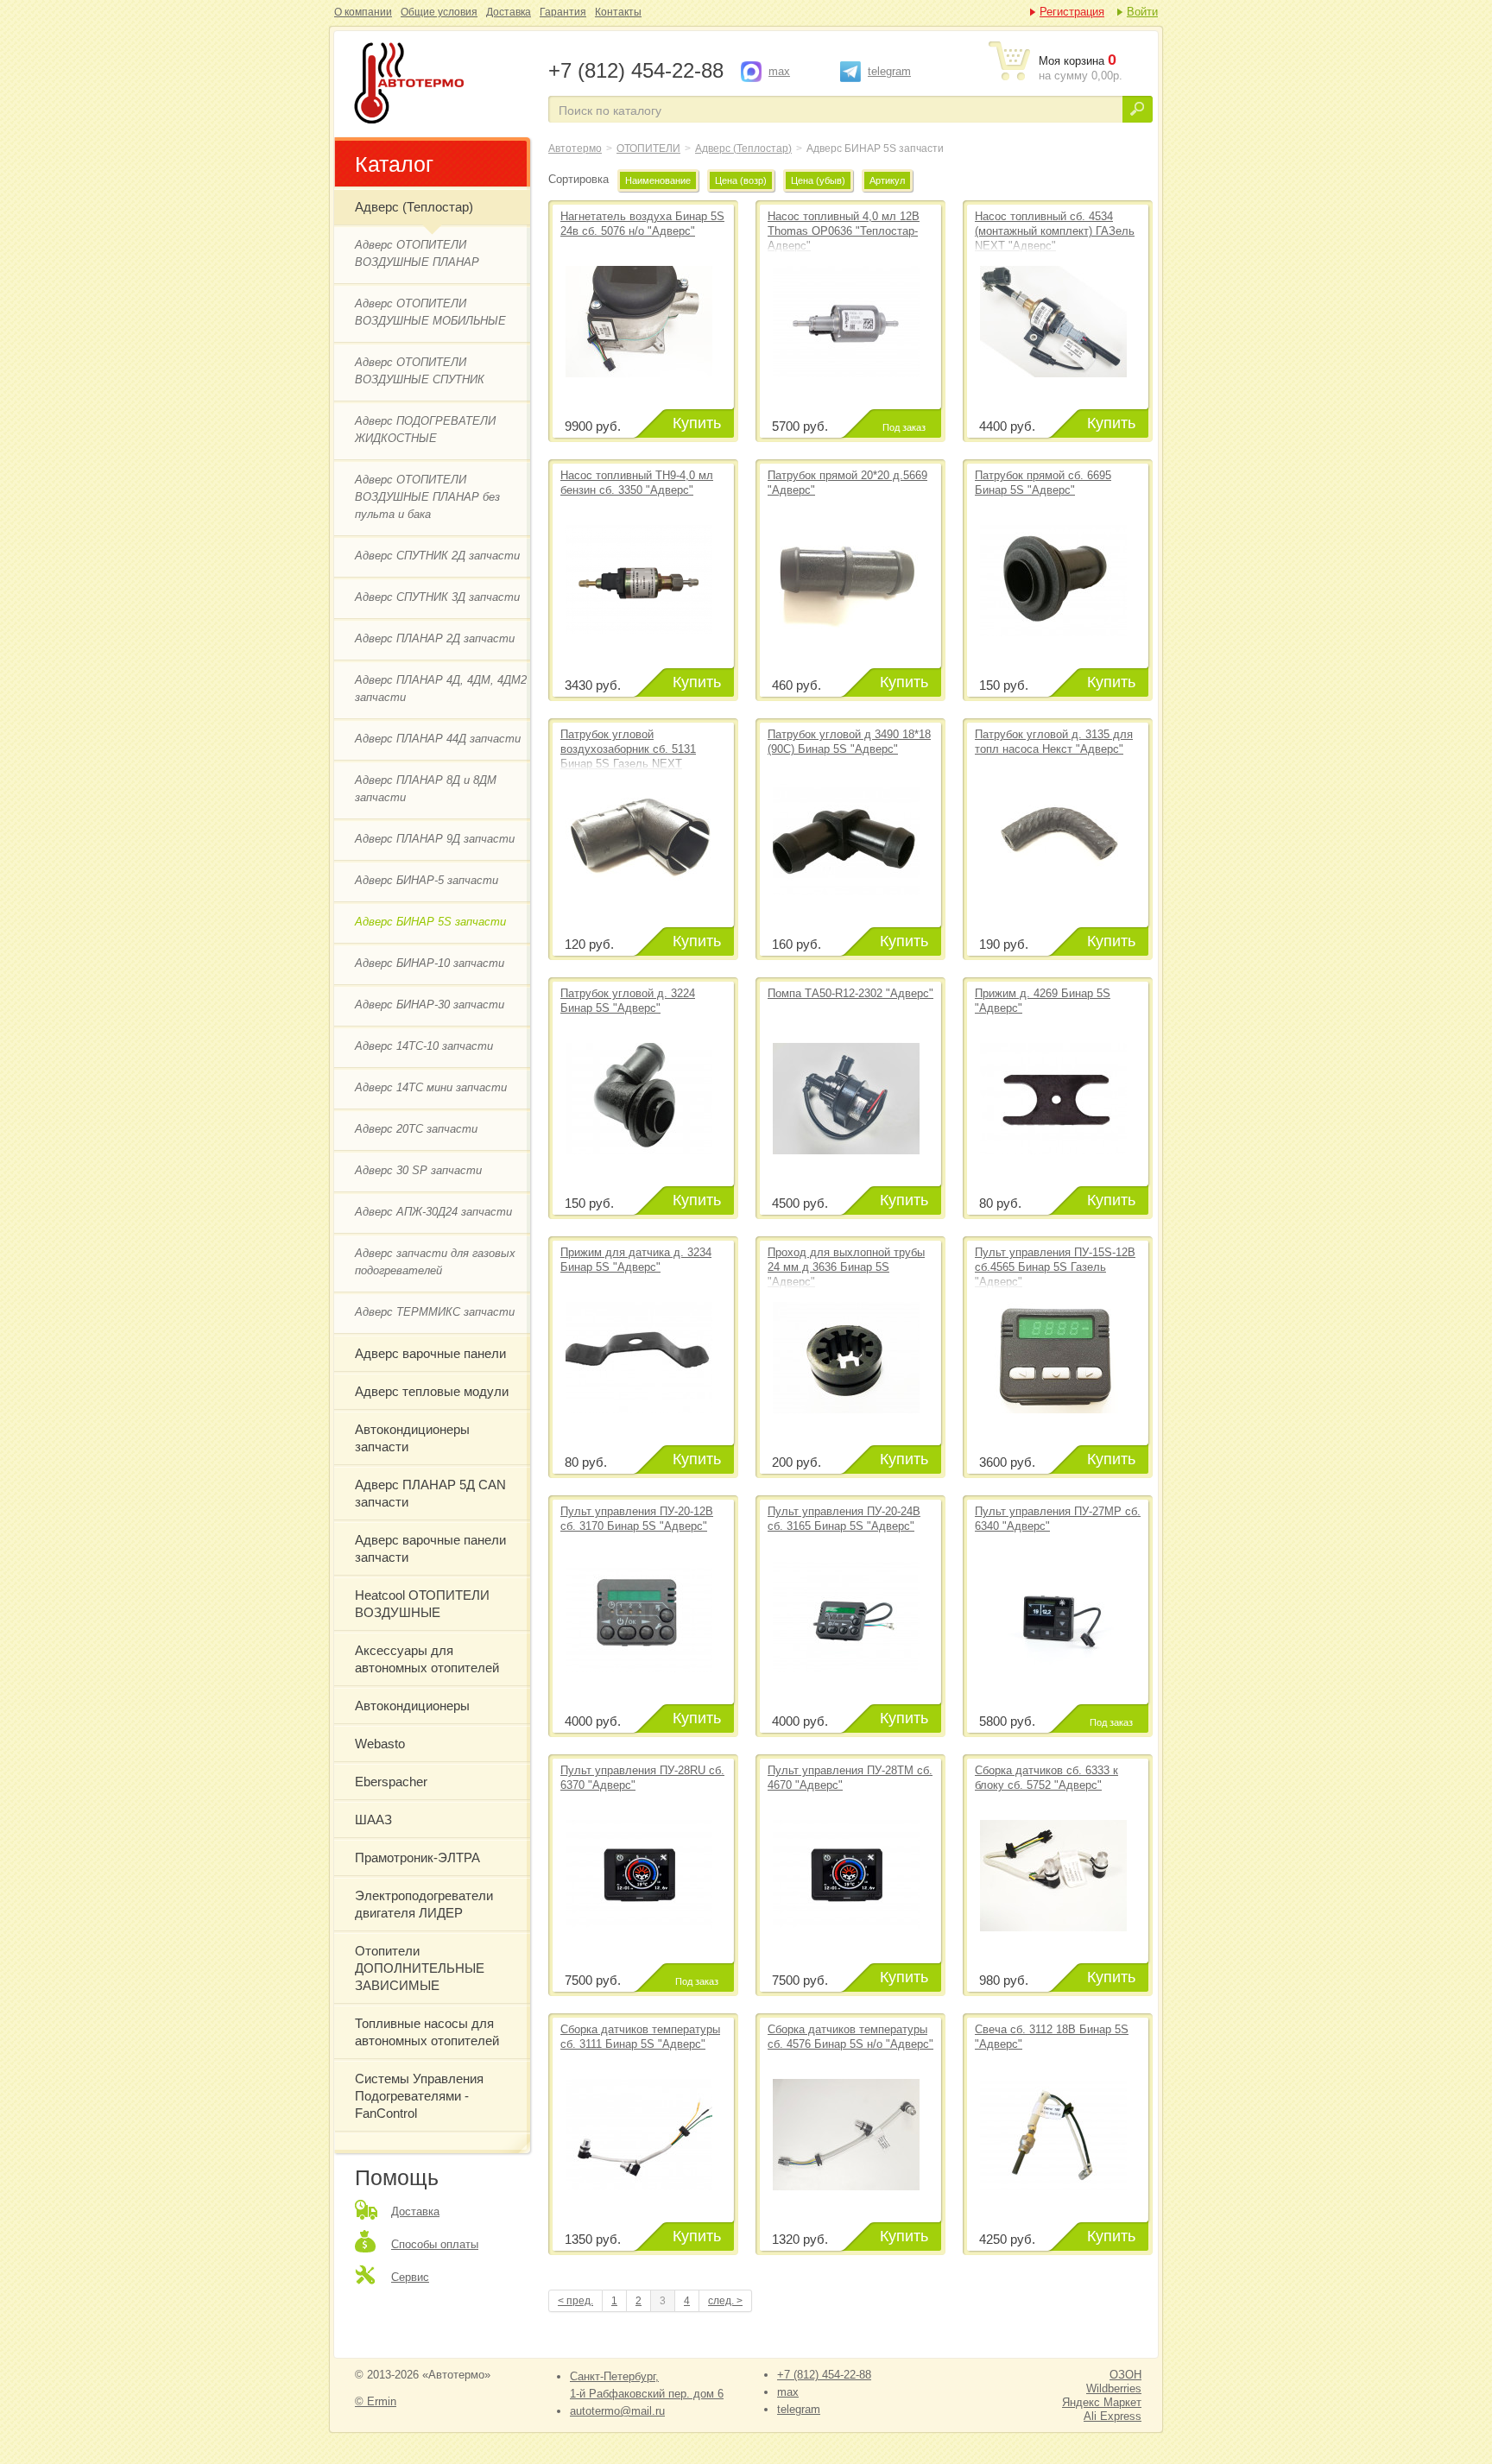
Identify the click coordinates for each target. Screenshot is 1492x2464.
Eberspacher (391, 1782)
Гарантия (563, 12)
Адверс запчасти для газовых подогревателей (435, 1262)
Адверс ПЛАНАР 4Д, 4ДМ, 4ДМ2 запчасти (441, 689)
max (779, 71)
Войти (1142, 12)
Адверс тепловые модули (432, 1391)
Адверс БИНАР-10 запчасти (430, 963)
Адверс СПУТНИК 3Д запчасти (437, 597)
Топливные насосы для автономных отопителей (427, 2032)
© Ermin (376, 2401)
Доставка (509, 12)
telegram (889, 71)
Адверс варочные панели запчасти (430, 1548)
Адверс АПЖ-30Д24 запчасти (433, 1212)
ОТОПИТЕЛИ (648, 148)
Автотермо (575, 148)
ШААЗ (373, 1820)
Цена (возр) (741, 180)
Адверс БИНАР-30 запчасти (430, 1005)
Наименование (658, 180)
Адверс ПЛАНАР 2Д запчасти (435, 638)
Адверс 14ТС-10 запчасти (424, 1046)
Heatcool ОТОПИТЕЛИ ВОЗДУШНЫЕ (422, 1604)
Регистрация (1072, 12)
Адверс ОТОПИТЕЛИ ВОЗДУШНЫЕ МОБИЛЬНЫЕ (430, 312)
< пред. (575, 2301)
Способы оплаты (435, 2244)
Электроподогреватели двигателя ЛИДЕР (424, 1904)
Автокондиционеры (412, 1706)
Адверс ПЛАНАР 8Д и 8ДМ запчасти (426, 789)
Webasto (380, 1744)
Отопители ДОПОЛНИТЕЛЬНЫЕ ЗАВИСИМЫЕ (420, 1968)
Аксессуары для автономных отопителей (427, 1659)
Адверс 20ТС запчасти (416, 1129)
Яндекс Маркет (1102, 2402)
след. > (725, 2301)
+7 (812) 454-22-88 (824, 2375)
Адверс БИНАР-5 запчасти (427, 880)
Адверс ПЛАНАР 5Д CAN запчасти (430, 1493)
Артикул (887, 180)
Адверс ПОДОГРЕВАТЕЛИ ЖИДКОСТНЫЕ (425, 430)
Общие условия (439, 12)
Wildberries (1114, 2388)
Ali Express (1113, 2416)
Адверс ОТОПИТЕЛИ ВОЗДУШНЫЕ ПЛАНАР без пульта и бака (427, 497)
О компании (363, 12)
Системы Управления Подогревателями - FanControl (419, 2096)
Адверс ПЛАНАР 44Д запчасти (438, 739)
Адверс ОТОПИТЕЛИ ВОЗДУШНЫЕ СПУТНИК (420, 371)
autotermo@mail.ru (617, 2411)
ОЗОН (1125, 2375)
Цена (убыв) (818, 180)
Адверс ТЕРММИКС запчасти (435, 1312)
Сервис (410, 2277)
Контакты (618, 12)
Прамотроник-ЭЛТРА (417, 1857)
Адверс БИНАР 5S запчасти (439, 85)
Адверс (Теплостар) (414, 207)
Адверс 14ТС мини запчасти (431, 1087)
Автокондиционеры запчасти (412, 1438)
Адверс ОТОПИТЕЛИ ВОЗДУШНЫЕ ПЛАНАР (417, 253)
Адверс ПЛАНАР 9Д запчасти (435, 839)
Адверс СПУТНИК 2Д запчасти (437, 556)
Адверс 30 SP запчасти (418, 1170)
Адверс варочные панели (430, 1353)
